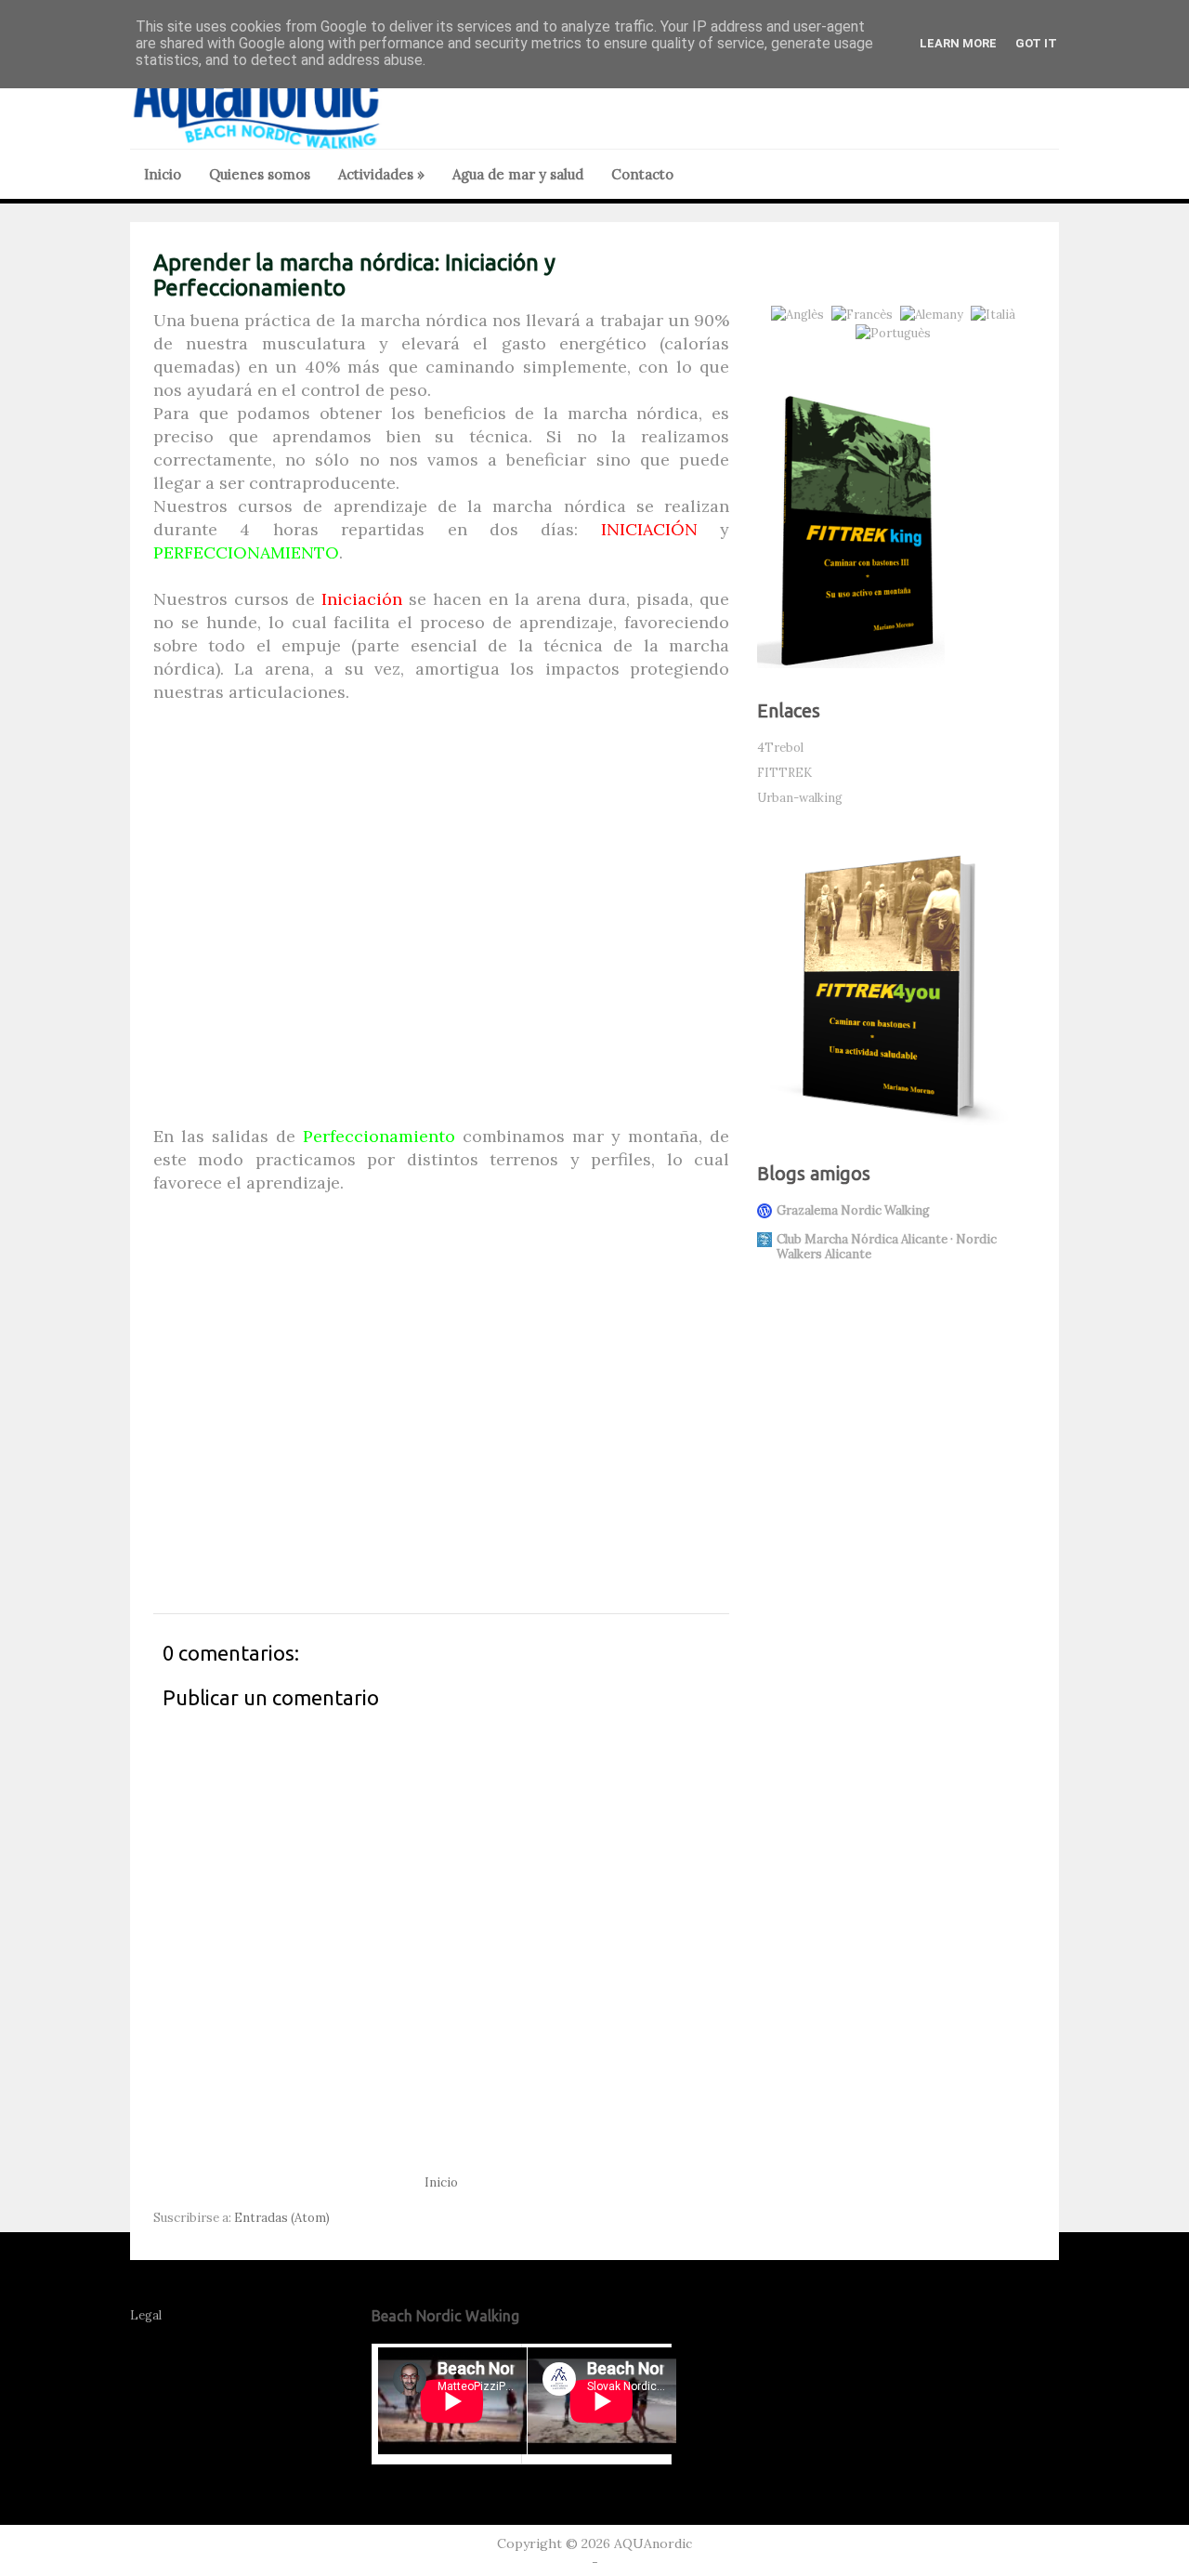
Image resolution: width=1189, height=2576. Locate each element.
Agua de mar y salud (518, 174)
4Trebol (780, 748)
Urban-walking (800, 798)
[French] (866, 315)
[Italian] (997, 315)
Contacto (642, 174)
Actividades (381, 174)
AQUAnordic (653, 2543)
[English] (801, 315)
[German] (935, 315)
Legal (146, 2315)
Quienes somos (260, 174)
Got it (1036, 43)
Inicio (163, 174)
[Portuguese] (897, 333)
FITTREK (784, 773)
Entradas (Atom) (282, 2218)
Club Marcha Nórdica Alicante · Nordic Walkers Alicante (887, 1247)
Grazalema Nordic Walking (853, 1210)
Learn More (958, 43)
